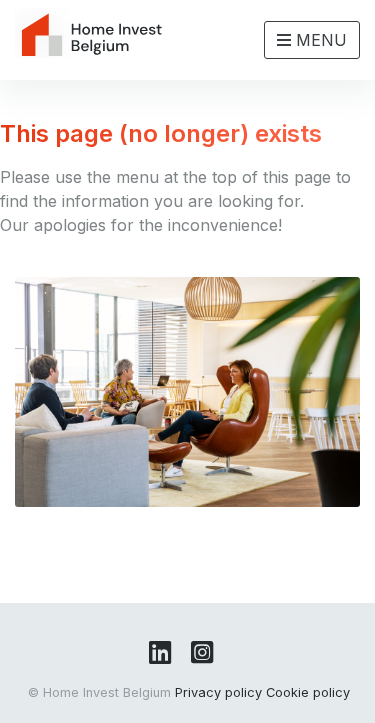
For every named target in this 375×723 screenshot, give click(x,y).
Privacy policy (218, 692)
